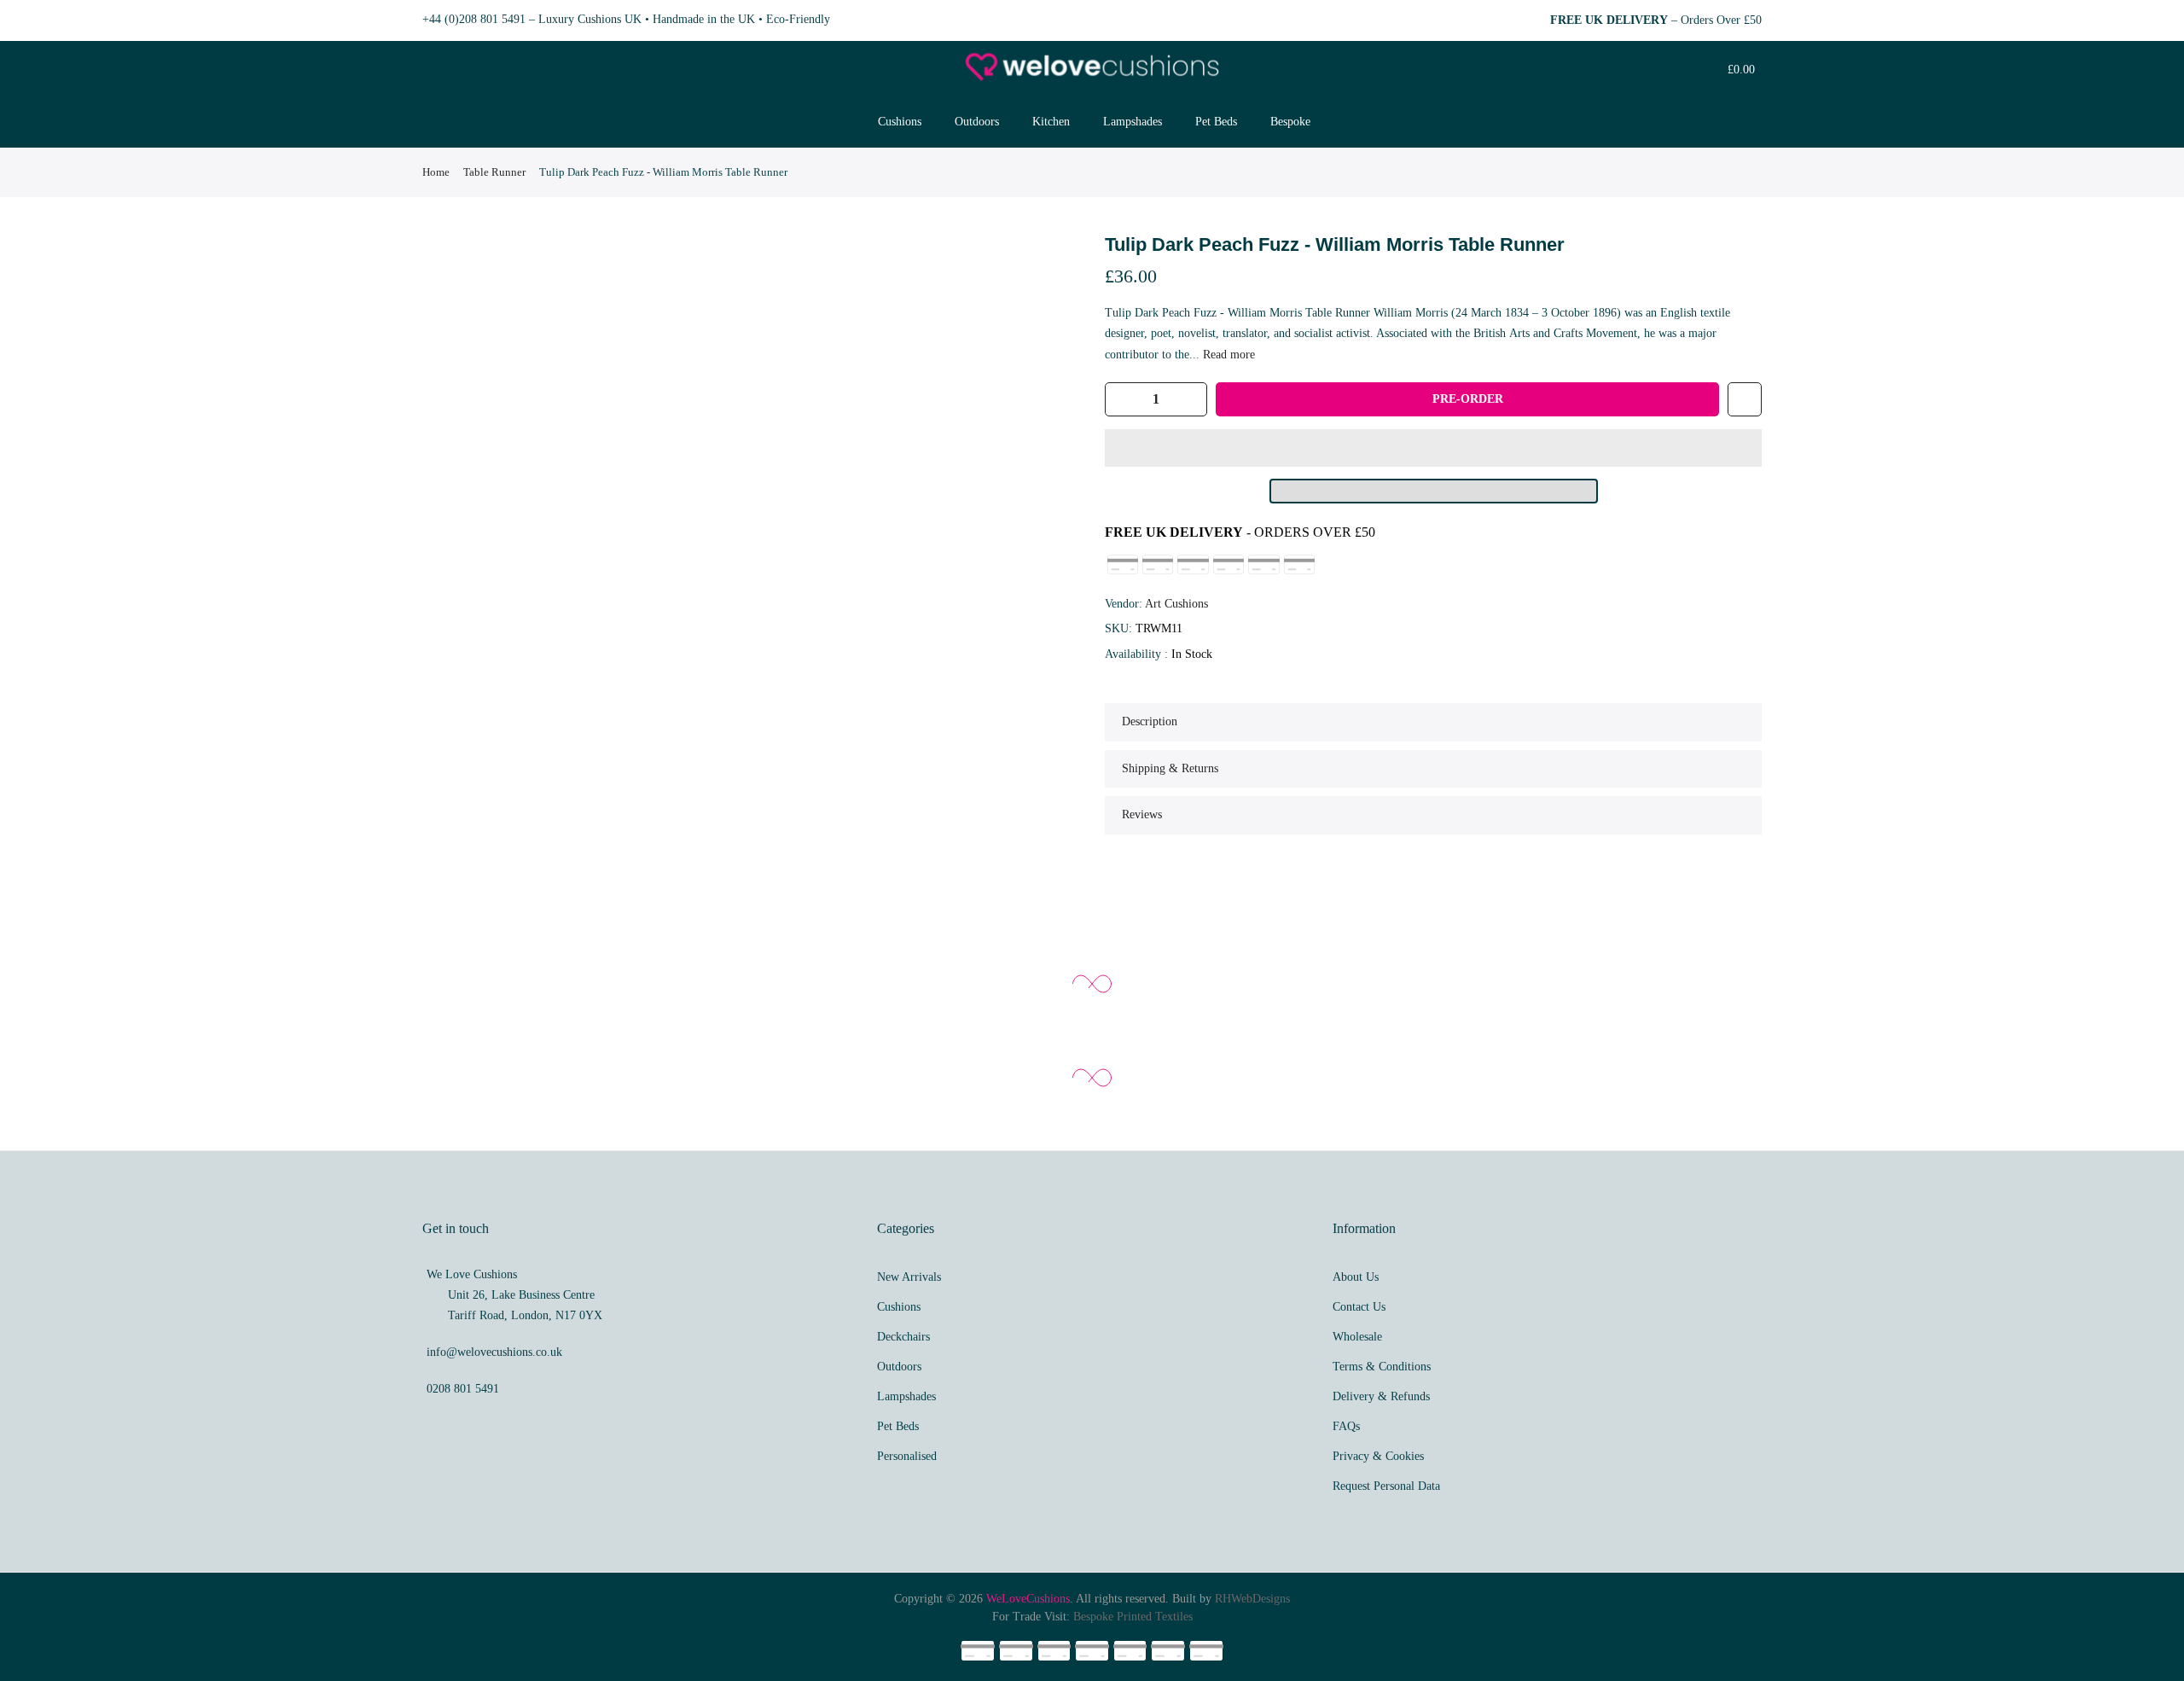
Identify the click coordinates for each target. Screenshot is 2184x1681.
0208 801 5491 (463, 1389)
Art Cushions (1176, 604)
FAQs (1346, 1426)
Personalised (907, 1456)
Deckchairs (903, 1337)
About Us (1356, 1277)
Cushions (900, 122)
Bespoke (1290, 122)
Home (436, 172)
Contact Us (1359, 1307)
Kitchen (1051, 122)
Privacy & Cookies (1378, 1456)
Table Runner (494, 172)
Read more (1227, 355)
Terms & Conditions (1382, 1367)
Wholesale (1357, 1337)
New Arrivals (909, 1277)
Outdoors (977, 122)
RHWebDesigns (1252, 1599)
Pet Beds (1216, 122)
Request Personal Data (1386, 1486)
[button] (1433, 448)
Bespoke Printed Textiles (1133, 1617)
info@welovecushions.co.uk (494, 1352)
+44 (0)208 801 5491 (474, 19)
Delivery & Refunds (1381, 1396)
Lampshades (1133, 122)
